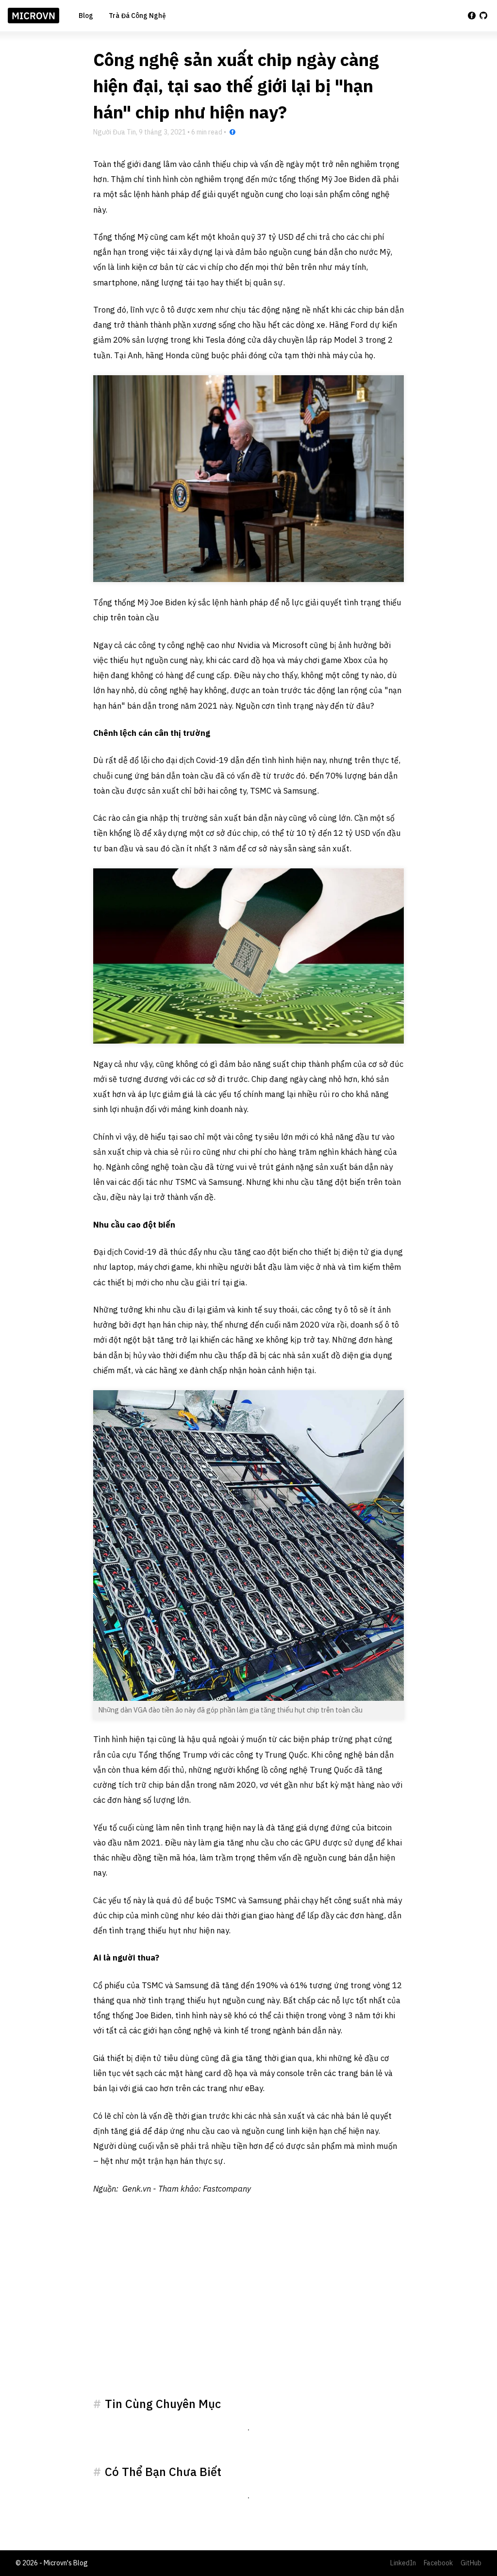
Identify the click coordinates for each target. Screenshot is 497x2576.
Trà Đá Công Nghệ (137, 16)
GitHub (471, 2563)
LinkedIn (403, 2563)
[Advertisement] (248, 2308)
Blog (86, 16)
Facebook (438, 2563)
